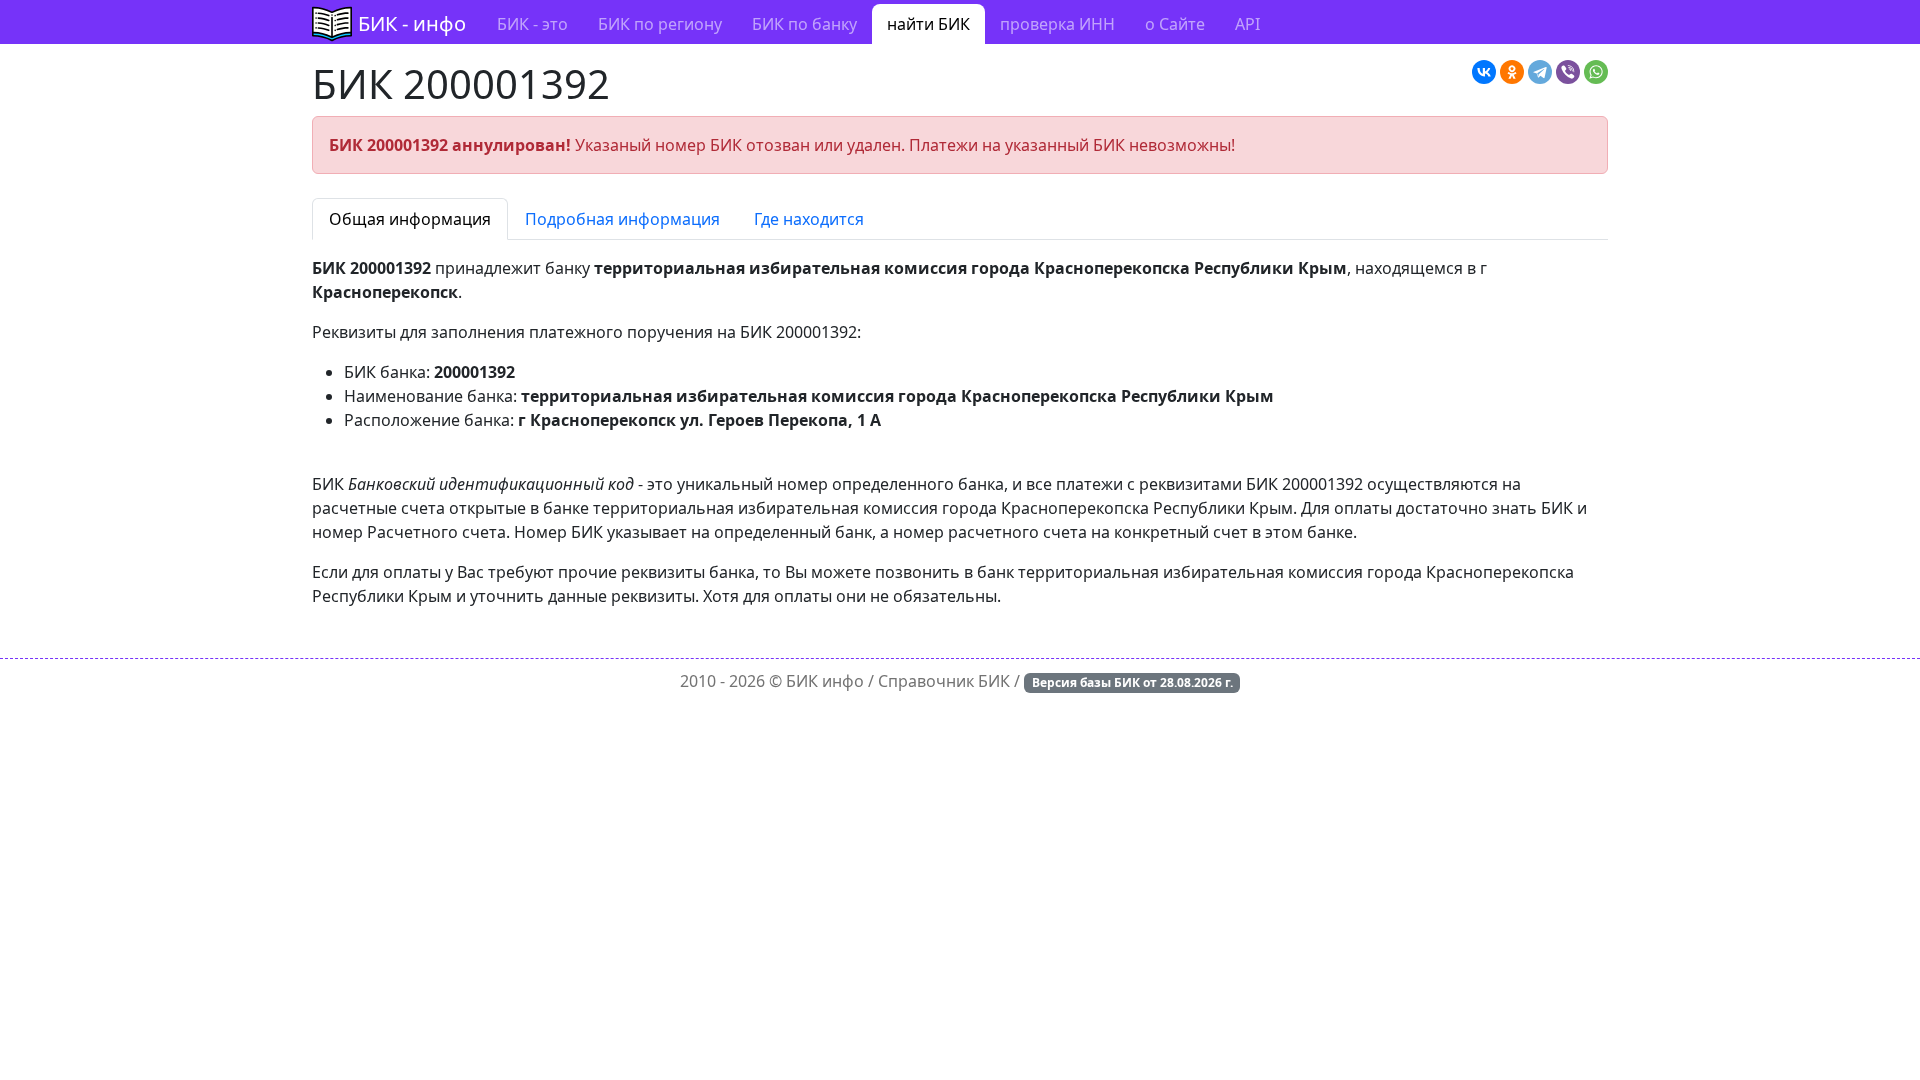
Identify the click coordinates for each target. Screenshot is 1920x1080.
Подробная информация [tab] (622, 219)
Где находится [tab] (809, 219)
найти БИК (928, 24)
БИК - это (532, 24)
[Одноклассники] (1512, 72)
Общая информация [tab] (410, 219)
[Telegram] (1540, 72)
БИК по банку (804, 24)
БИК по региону (660, 24)
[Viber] (1568, 72)
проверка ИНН (1057, 24)
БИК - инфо (412, 23)
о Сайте (1175, 24)
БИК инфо (825, 681)
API (1247, 24)
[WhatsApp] (1596, 72)
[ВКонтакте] (1484, 72)
